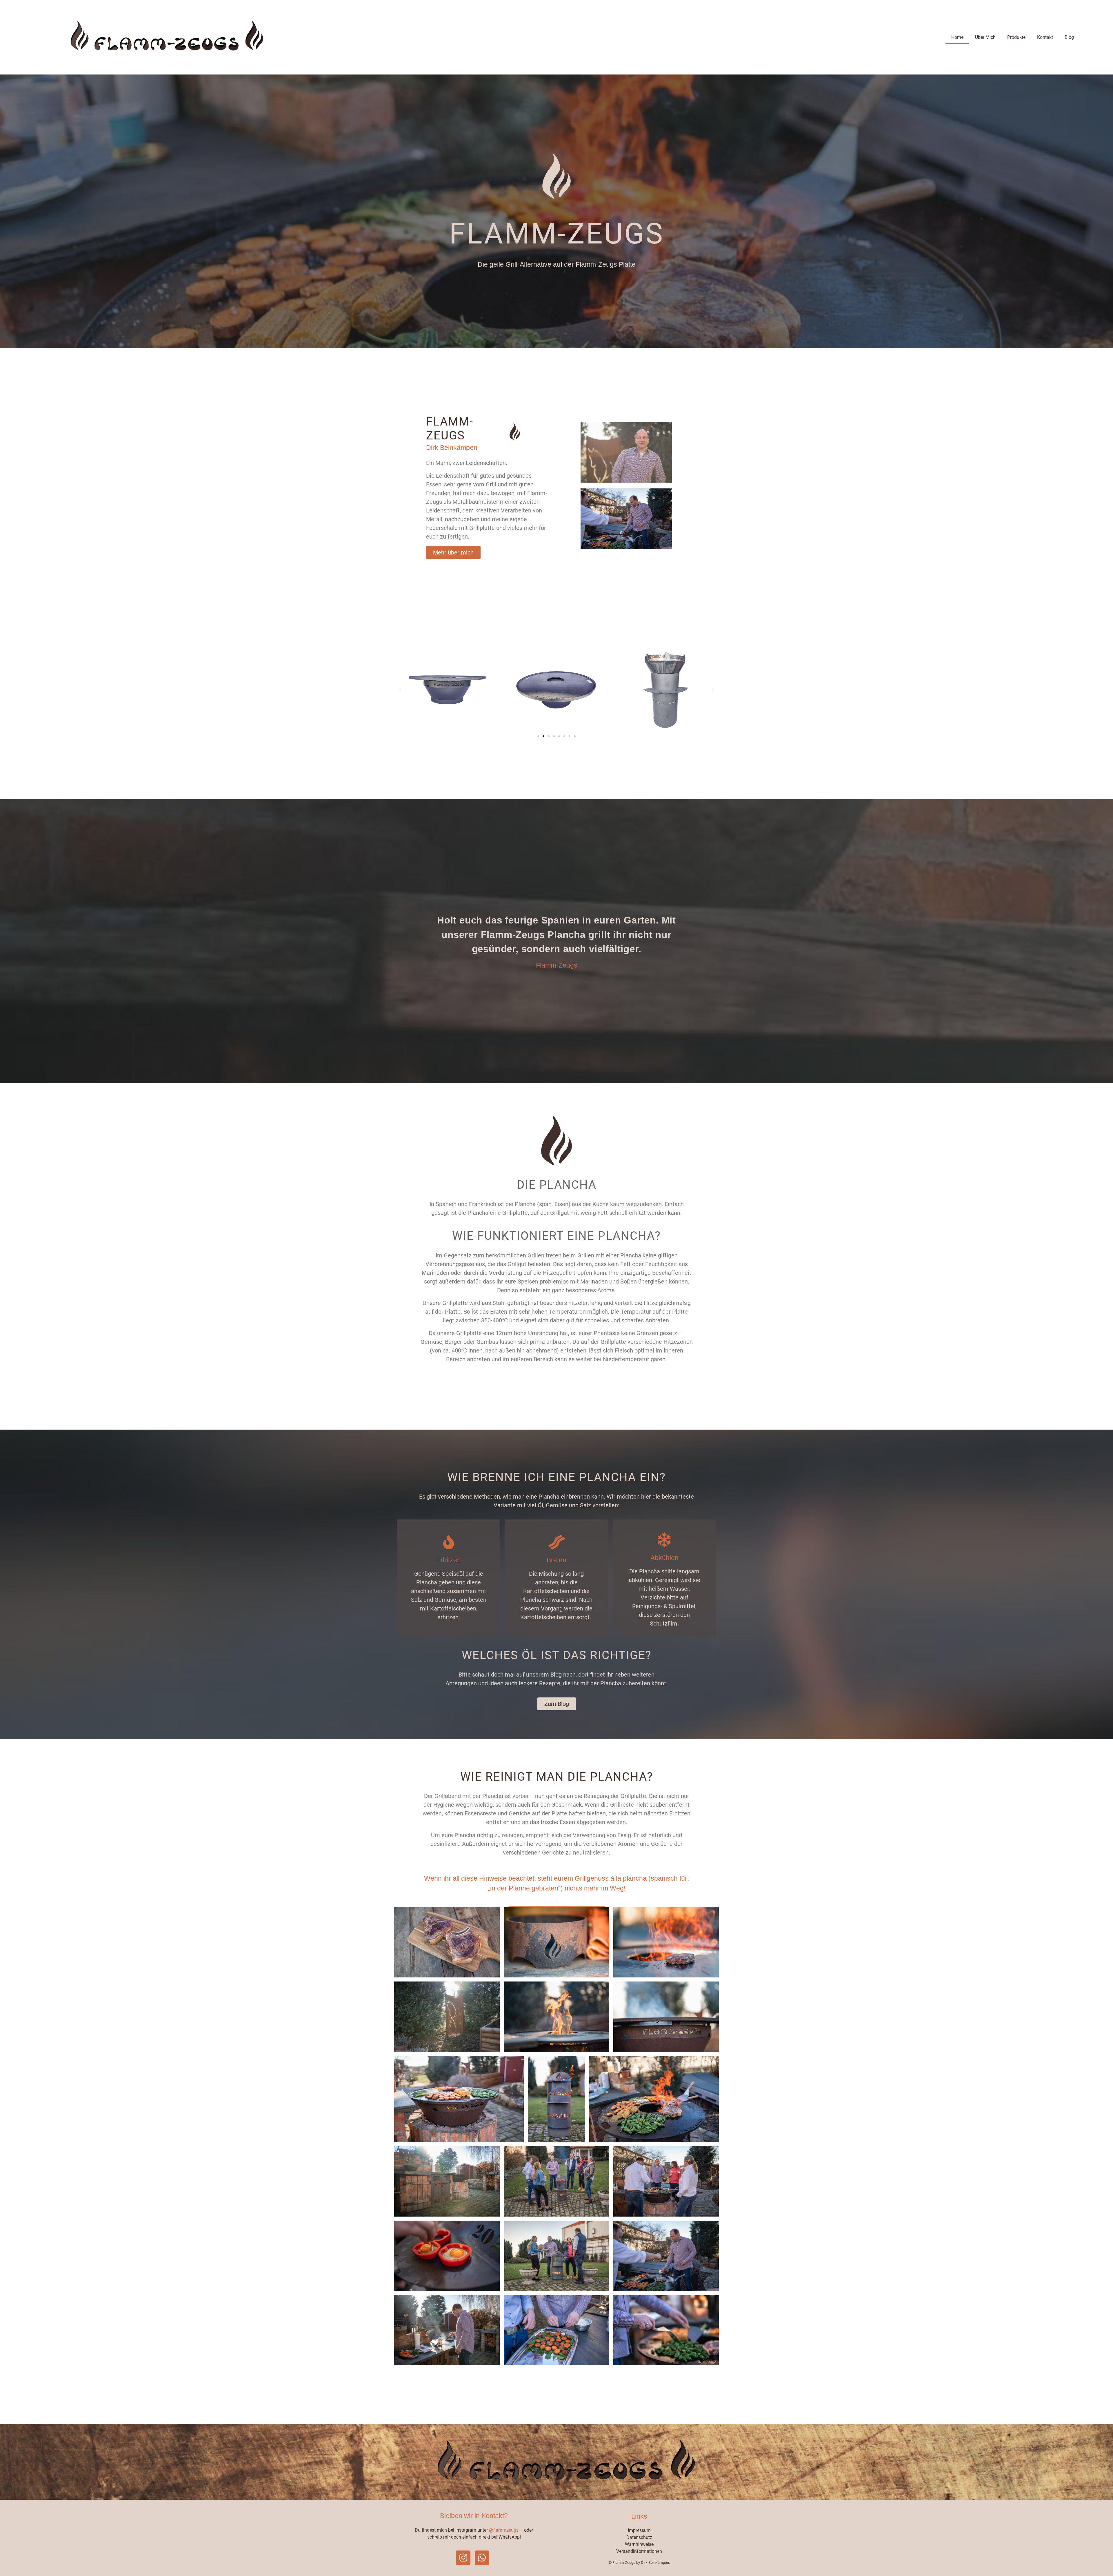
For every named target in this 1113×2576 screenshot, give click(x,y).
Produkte (1016, 37)
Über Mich (985, 37)
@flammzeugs (504, 2530)
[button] (400, 690)
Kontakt (1045, 37)
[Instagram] (463, 2558)
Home (957, 37)
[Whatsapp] (482, 2558)
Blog (1069, 37)
